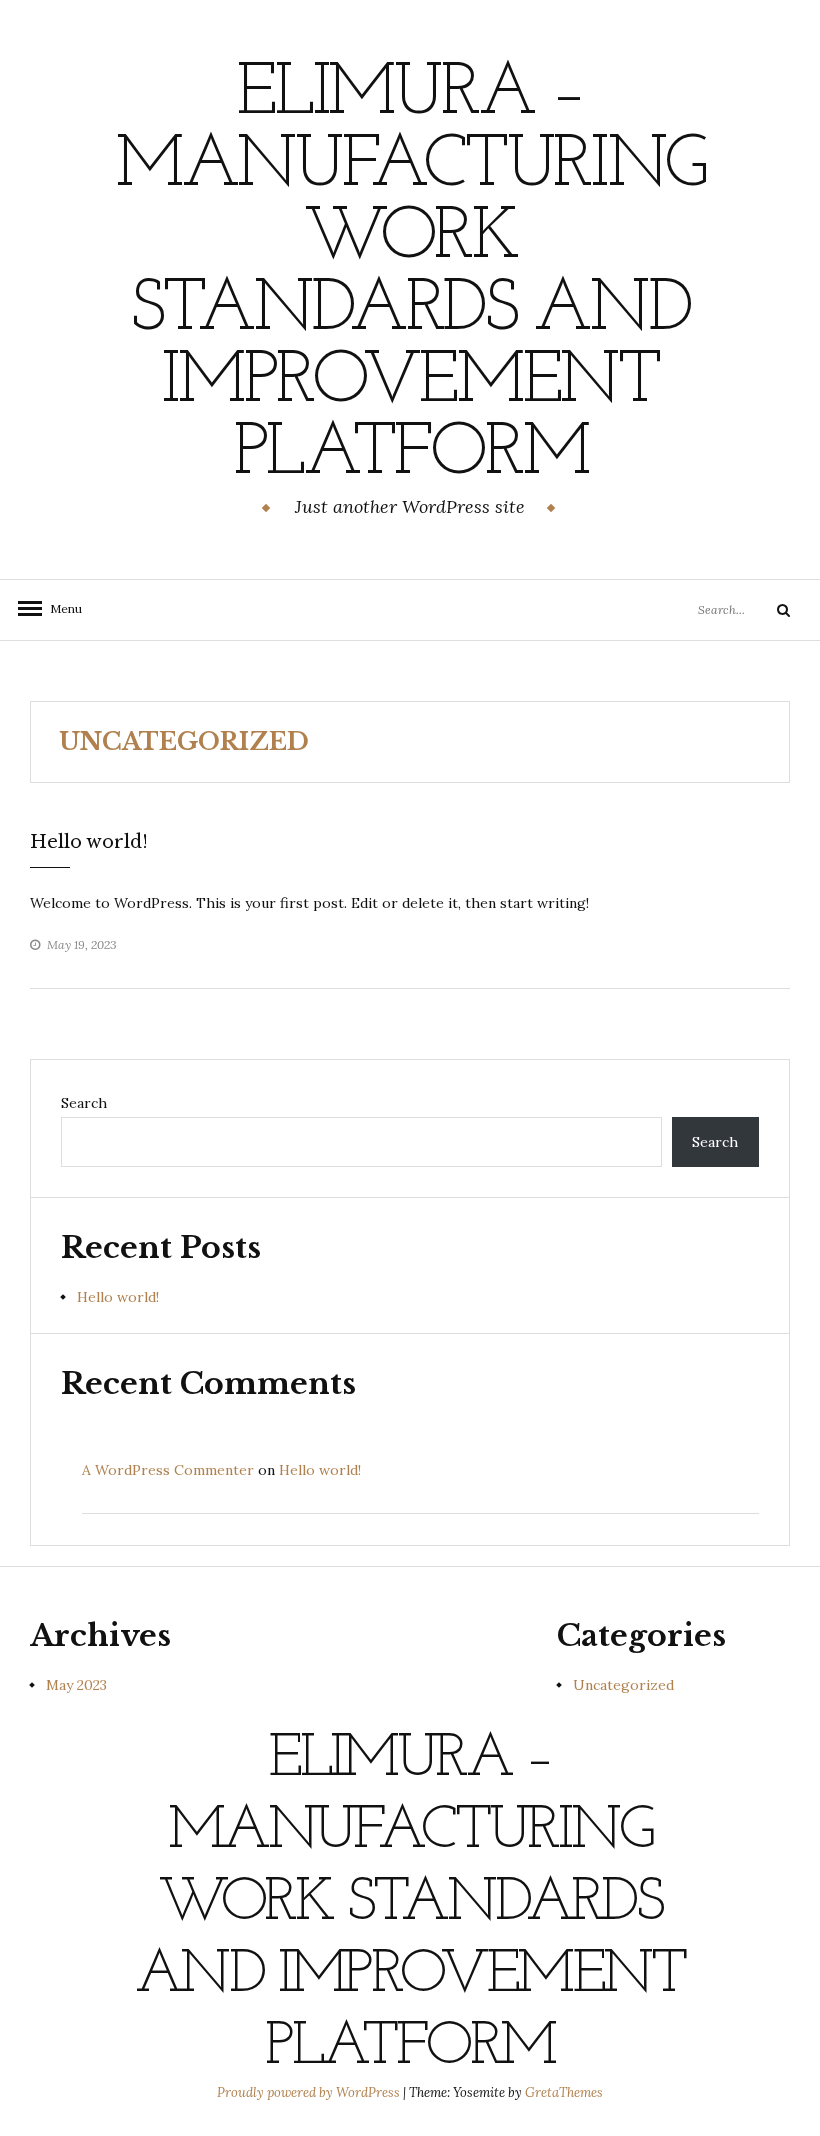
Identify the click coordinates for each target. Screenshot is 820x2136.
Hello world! (89, 842)
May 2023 (76, 1685)
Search (84, 1103)
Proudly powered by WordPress (310, 2092)
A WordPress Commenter (168, 1470)
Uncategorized (623, 1685)
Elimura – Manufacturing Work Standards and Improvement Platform (410, 275)
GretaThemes (564, 2092)
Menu (60, 608)
